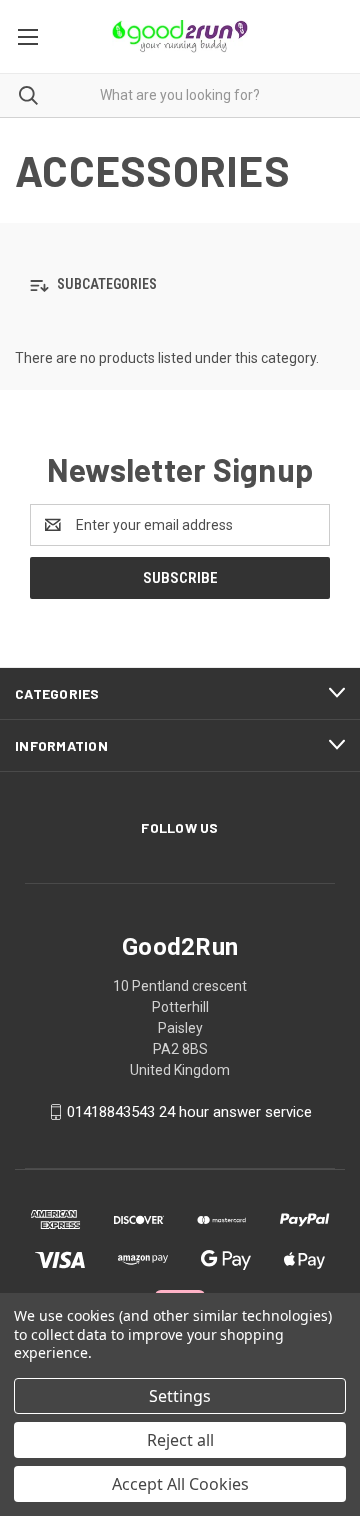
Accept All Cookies (180, 1484)
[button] (180, 285)
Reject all (180, 1440)
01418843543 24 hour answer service (189, 1112)
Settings (180, 1396)
